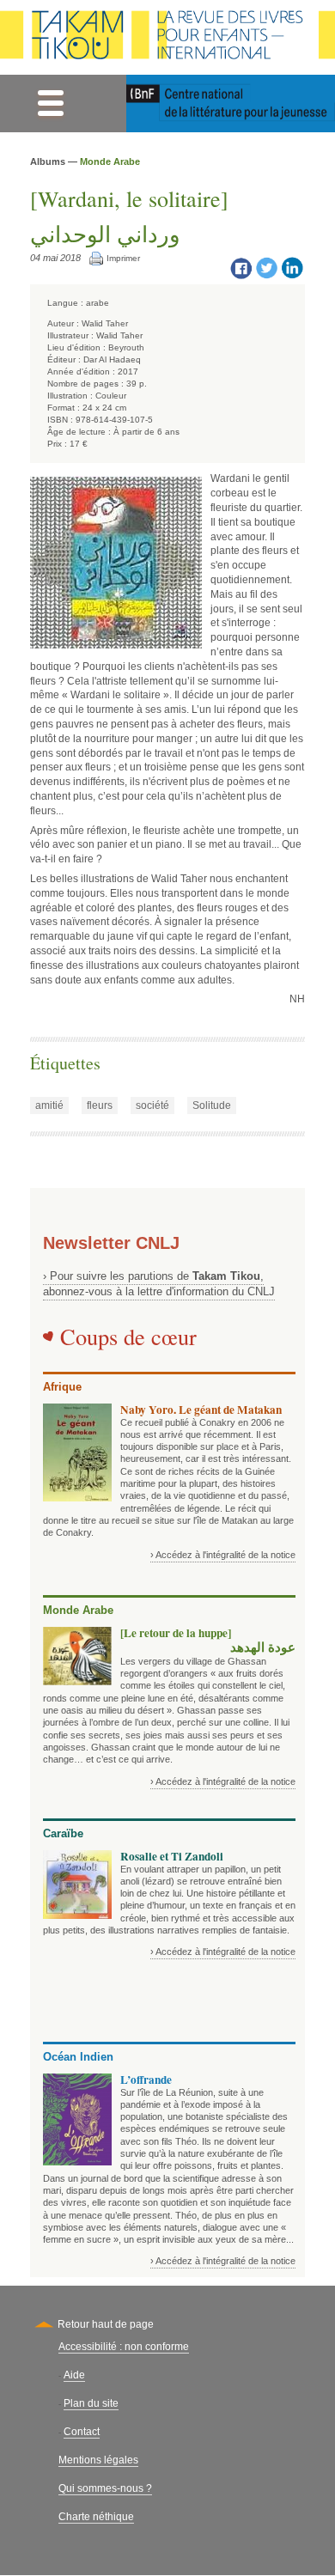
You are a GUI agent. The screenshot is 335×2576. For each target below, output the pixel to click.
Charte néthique (96, 2517)
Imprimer (123, 258)
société (152, 1105)
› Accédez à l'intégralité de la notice (223, 1555)
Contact (82, 2432)
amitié (49, 1105)
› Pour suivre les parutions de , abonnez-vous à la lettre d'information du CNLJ (159, 1284)
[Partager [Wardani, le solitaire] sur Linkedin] (292, 267)
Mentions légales (98, 2460)
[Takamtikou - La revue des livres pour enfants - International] (167, 37)
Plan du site (91, 2403)
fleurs (100, 1105)
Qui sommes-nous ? (105, 2488)
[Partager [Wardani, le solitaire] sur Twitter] (266, 267)
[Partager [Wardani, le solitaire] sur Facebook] (241, 267)
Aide (74, 2375)
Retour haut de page (106, 2324)
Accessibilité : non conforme (124, 2347)
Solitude (212, 1105)
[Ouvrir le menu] (50, 104)
